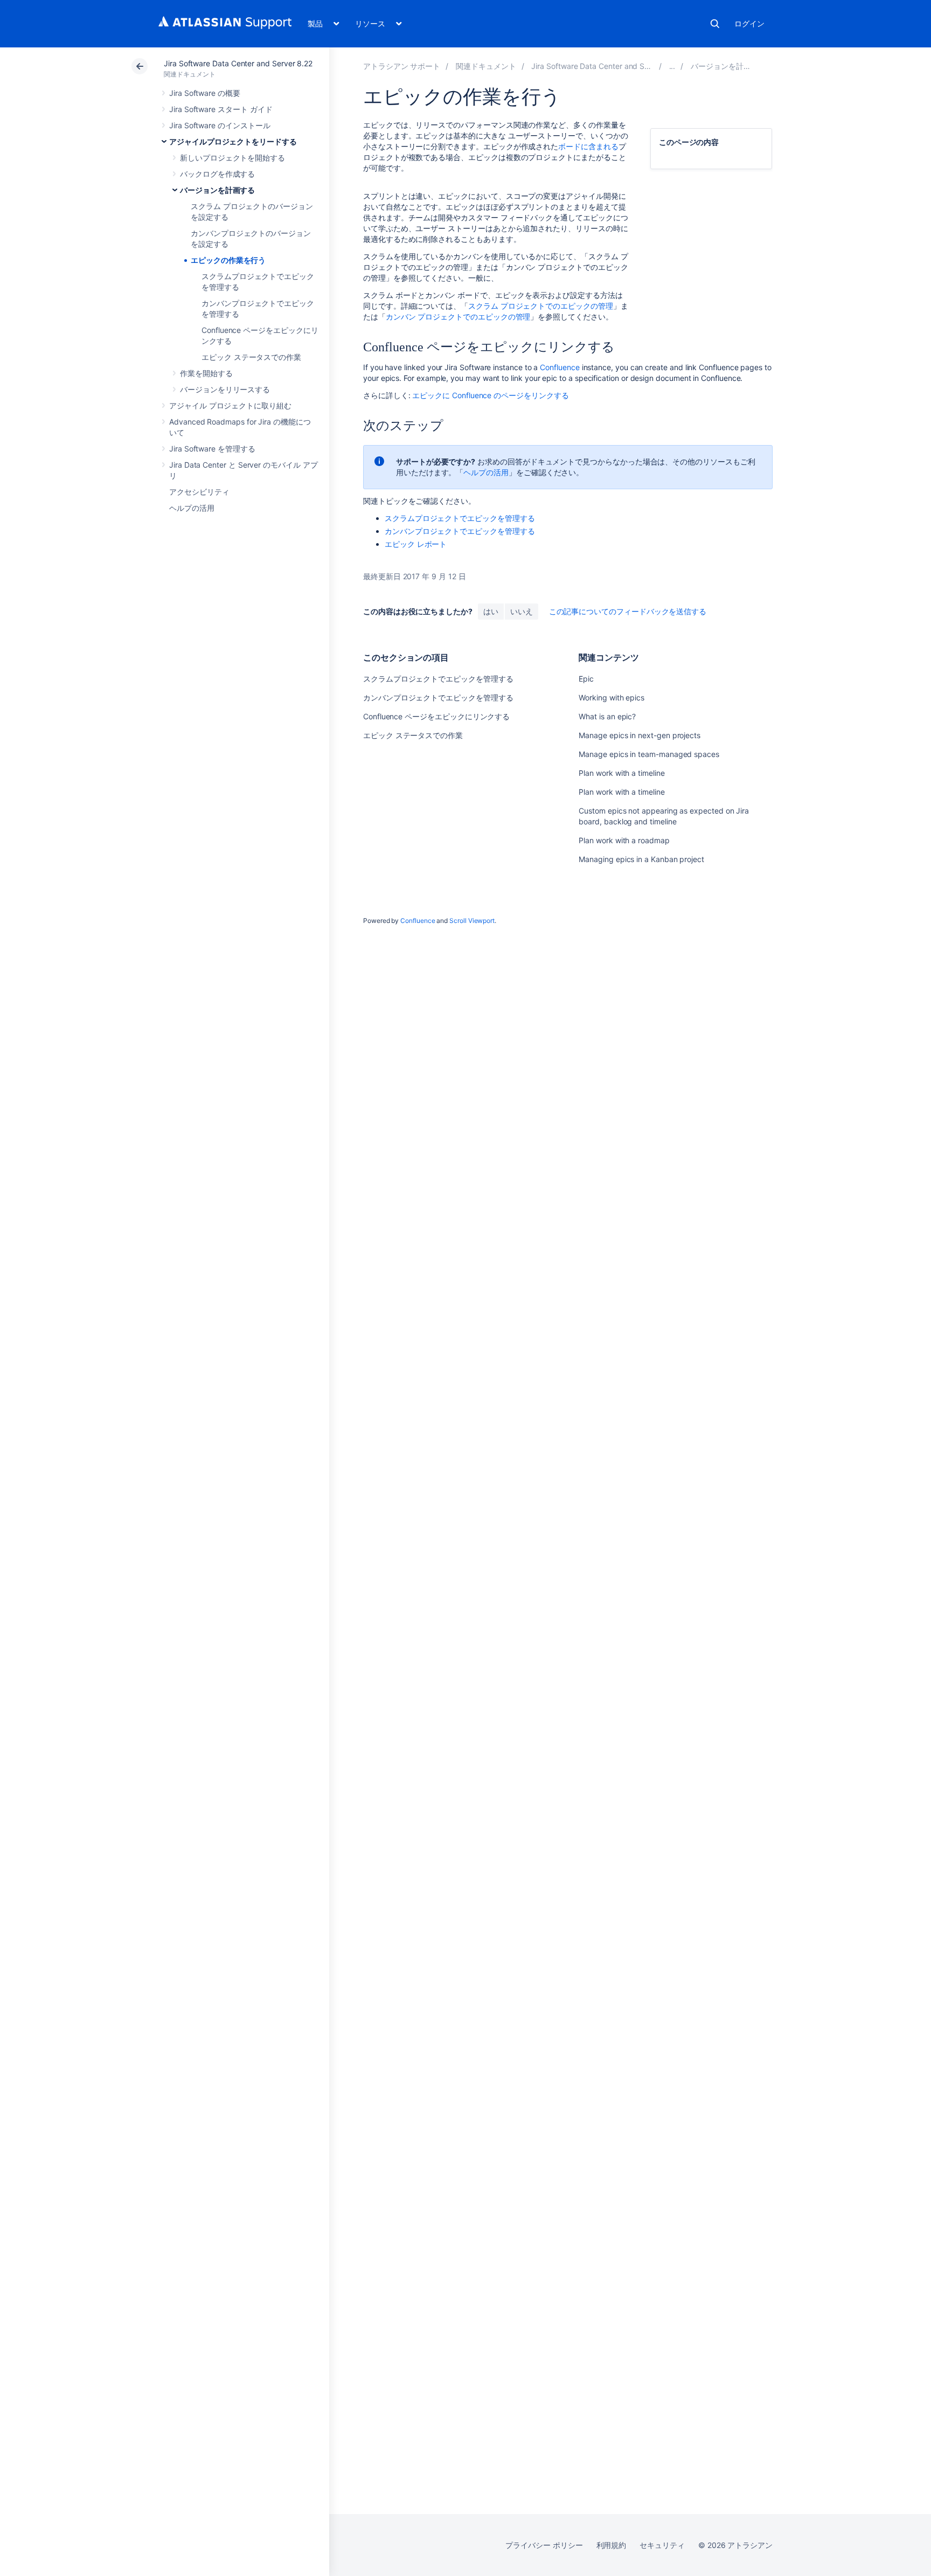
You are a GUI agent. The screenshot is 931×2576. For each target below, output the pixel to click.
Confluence (560, 367)
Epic (586, 679)
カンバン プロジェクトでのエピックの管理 (458, 317)
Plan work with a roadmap (624, 840)
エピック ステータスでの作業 (251, 357)
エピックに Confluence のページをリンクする (490, 395)
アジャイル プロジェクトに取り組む (230, 405)
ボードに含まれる (588, 146)
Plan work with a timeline (621, 773)
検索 (715, 24)
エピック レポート (416, 544)
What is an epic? (607, 716)
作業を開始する (206, 373)
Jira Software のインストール (220, 125)
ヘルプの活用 (192, 508)
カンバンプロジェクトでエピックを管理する (460, 531)
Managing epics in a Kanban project (641, 859)
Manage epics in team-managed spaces (649, 754)
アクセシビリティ (199, 492)
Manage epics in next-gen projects (640, 735)
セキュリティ (662, 2545)
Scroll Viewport (472, 921)
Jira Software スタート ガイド (221, 109)
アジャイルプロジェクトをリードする (233, 141)
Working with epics (612, 697)
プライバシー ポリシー (544, 2545)
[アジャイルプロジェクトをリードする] (672, 66)
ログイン (749, 23)
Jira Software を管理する (212, 449)
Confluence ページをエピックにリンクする (436, 716)
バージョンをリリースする (225, 389)
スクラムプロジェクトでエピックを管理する (460, 518)
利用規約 (612, 2545)
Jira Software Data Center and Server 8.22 (238, 63)
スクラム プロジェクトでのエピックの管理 (541, 306)
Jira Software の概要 (205, 93)
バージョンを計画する (217, 190)
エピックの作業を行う (228, 260)
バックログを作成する (217, 174)
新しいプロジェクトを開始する (232, 158)
